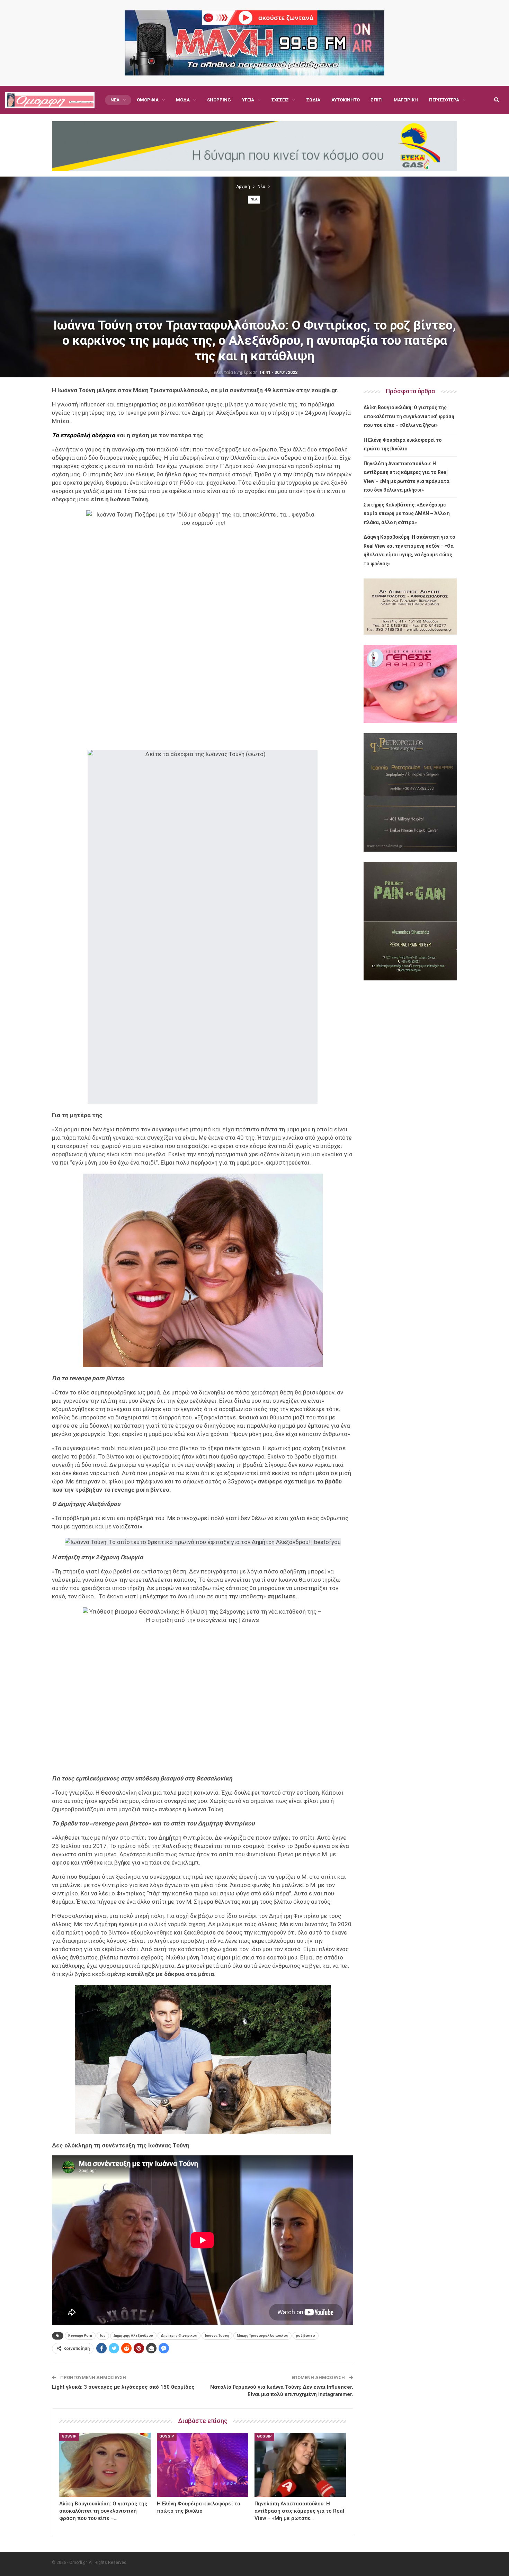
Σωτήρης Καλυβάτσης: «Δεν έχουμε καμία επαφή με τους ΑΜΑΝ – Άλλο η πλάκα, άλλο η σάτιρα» (407, 514)
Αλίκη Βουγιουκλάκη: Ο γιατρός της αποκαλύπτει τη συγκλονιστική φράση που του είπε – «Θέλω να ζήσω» (409, 416)
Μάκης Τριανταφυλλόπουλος (262, 2336)
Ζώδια (313, 100)
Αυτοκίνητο (346, 100)
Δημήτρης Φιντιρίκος (179, 2336)
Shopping (219, 100)
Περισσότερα (444, 100)
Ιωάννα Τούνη (217, 2336)
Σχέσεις (280, 100)
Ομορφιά (148, 100)
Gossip (69, 2436)
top (103, 2336)
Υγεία (248, 100)
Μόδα (183, 100)
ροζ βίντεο (306, 2336)
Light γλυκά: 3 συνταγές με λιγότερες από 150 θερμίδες (123, 2387)
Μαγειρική (406, 100)
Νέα (115, 100)
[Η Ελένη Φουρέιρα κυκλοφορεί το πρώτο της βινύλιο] (203, 2465)
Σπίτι (377, 100)
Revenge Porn (80, 2336)
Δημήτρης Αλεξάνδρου (133, 2336)
